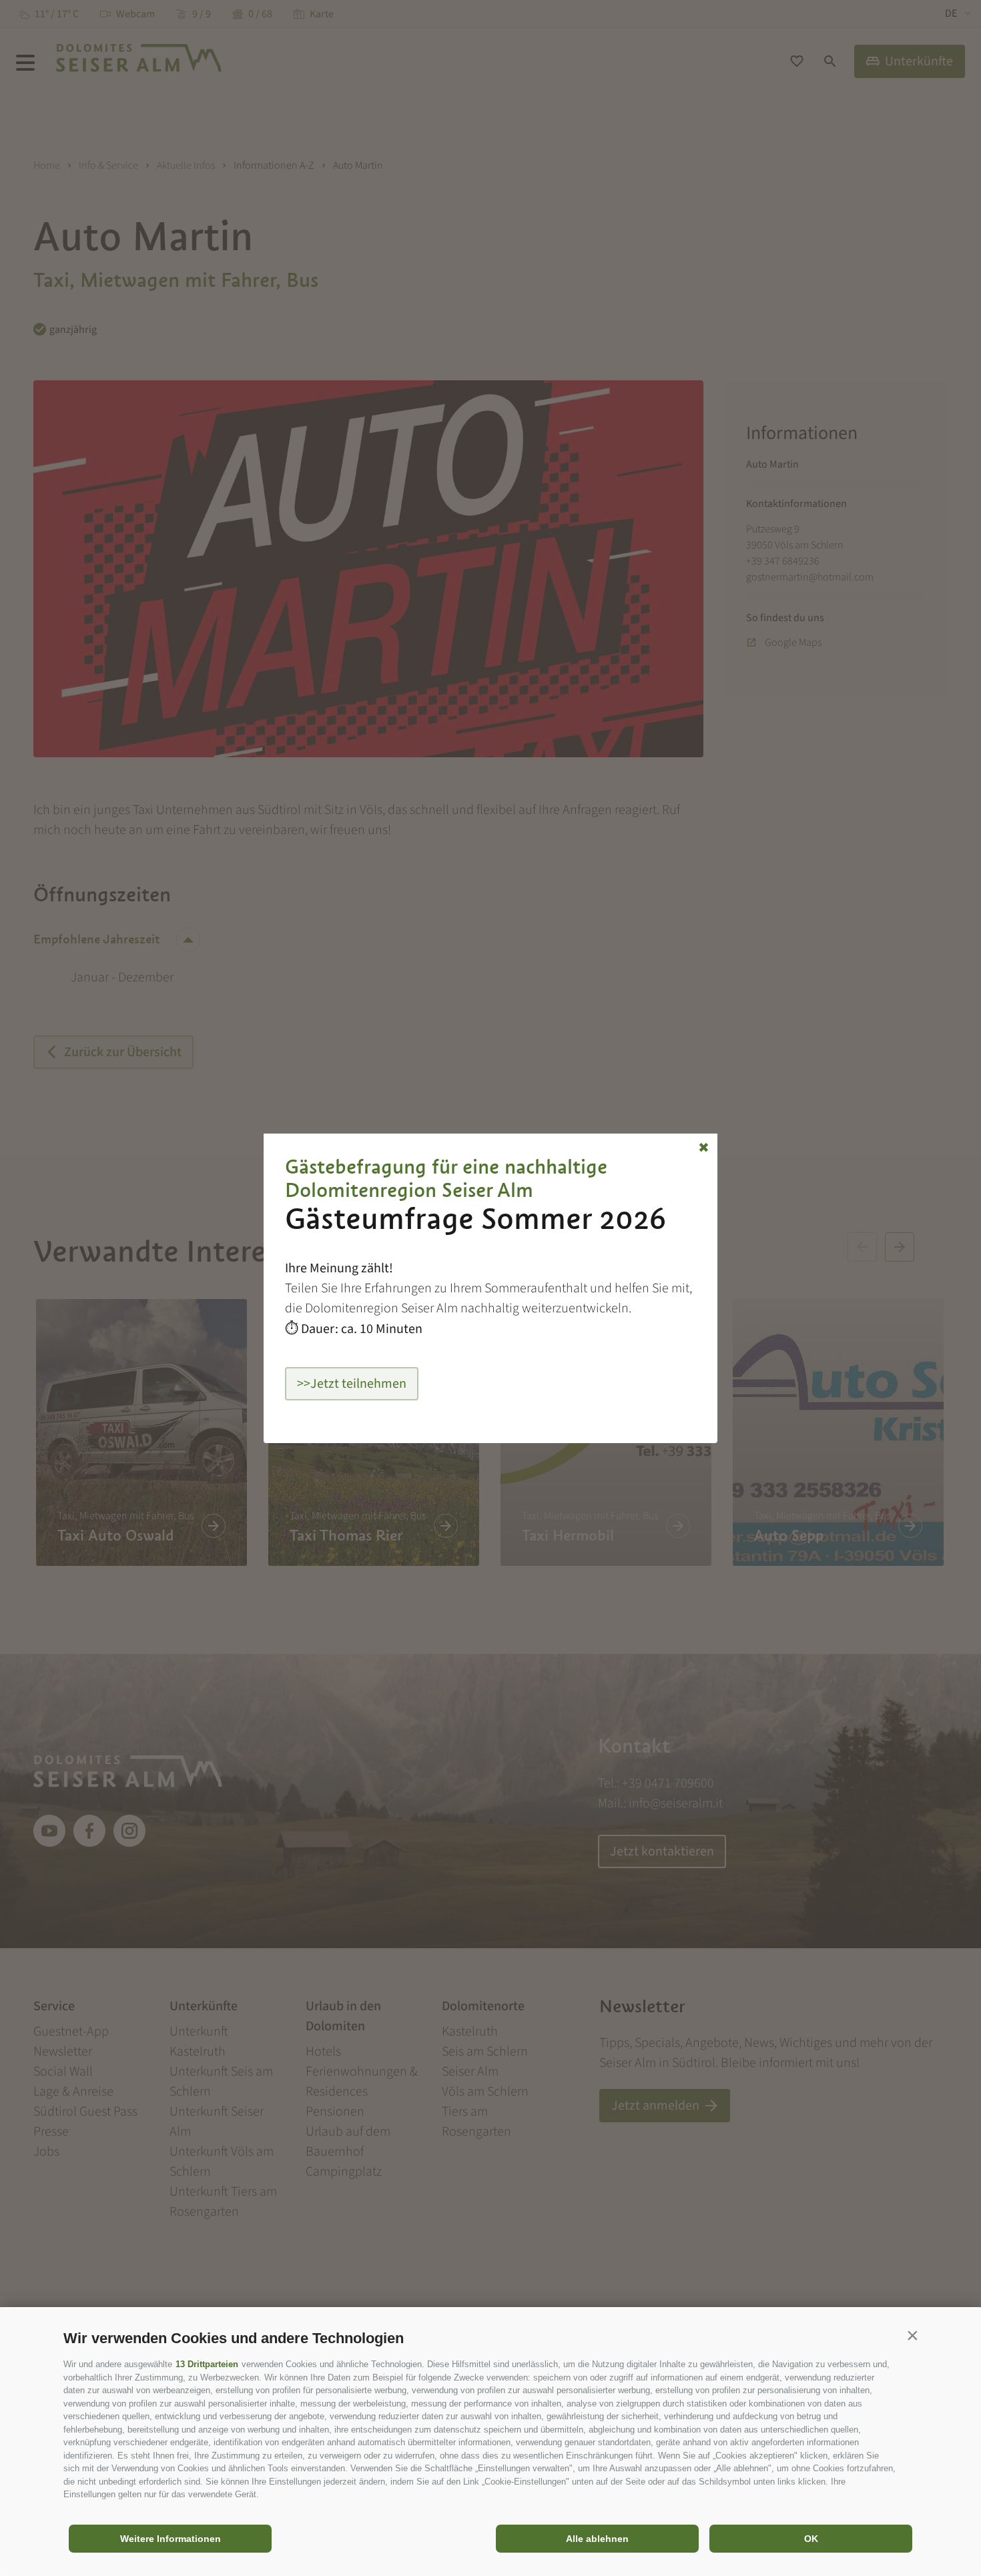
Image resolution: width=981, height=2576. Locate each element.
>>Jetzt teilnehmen (352, 1384)
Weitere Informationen (171, 2539)
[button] (912, 2335)
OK (811, 2539)
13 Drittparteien (207, 2364)
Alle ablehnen (597, 2539)
